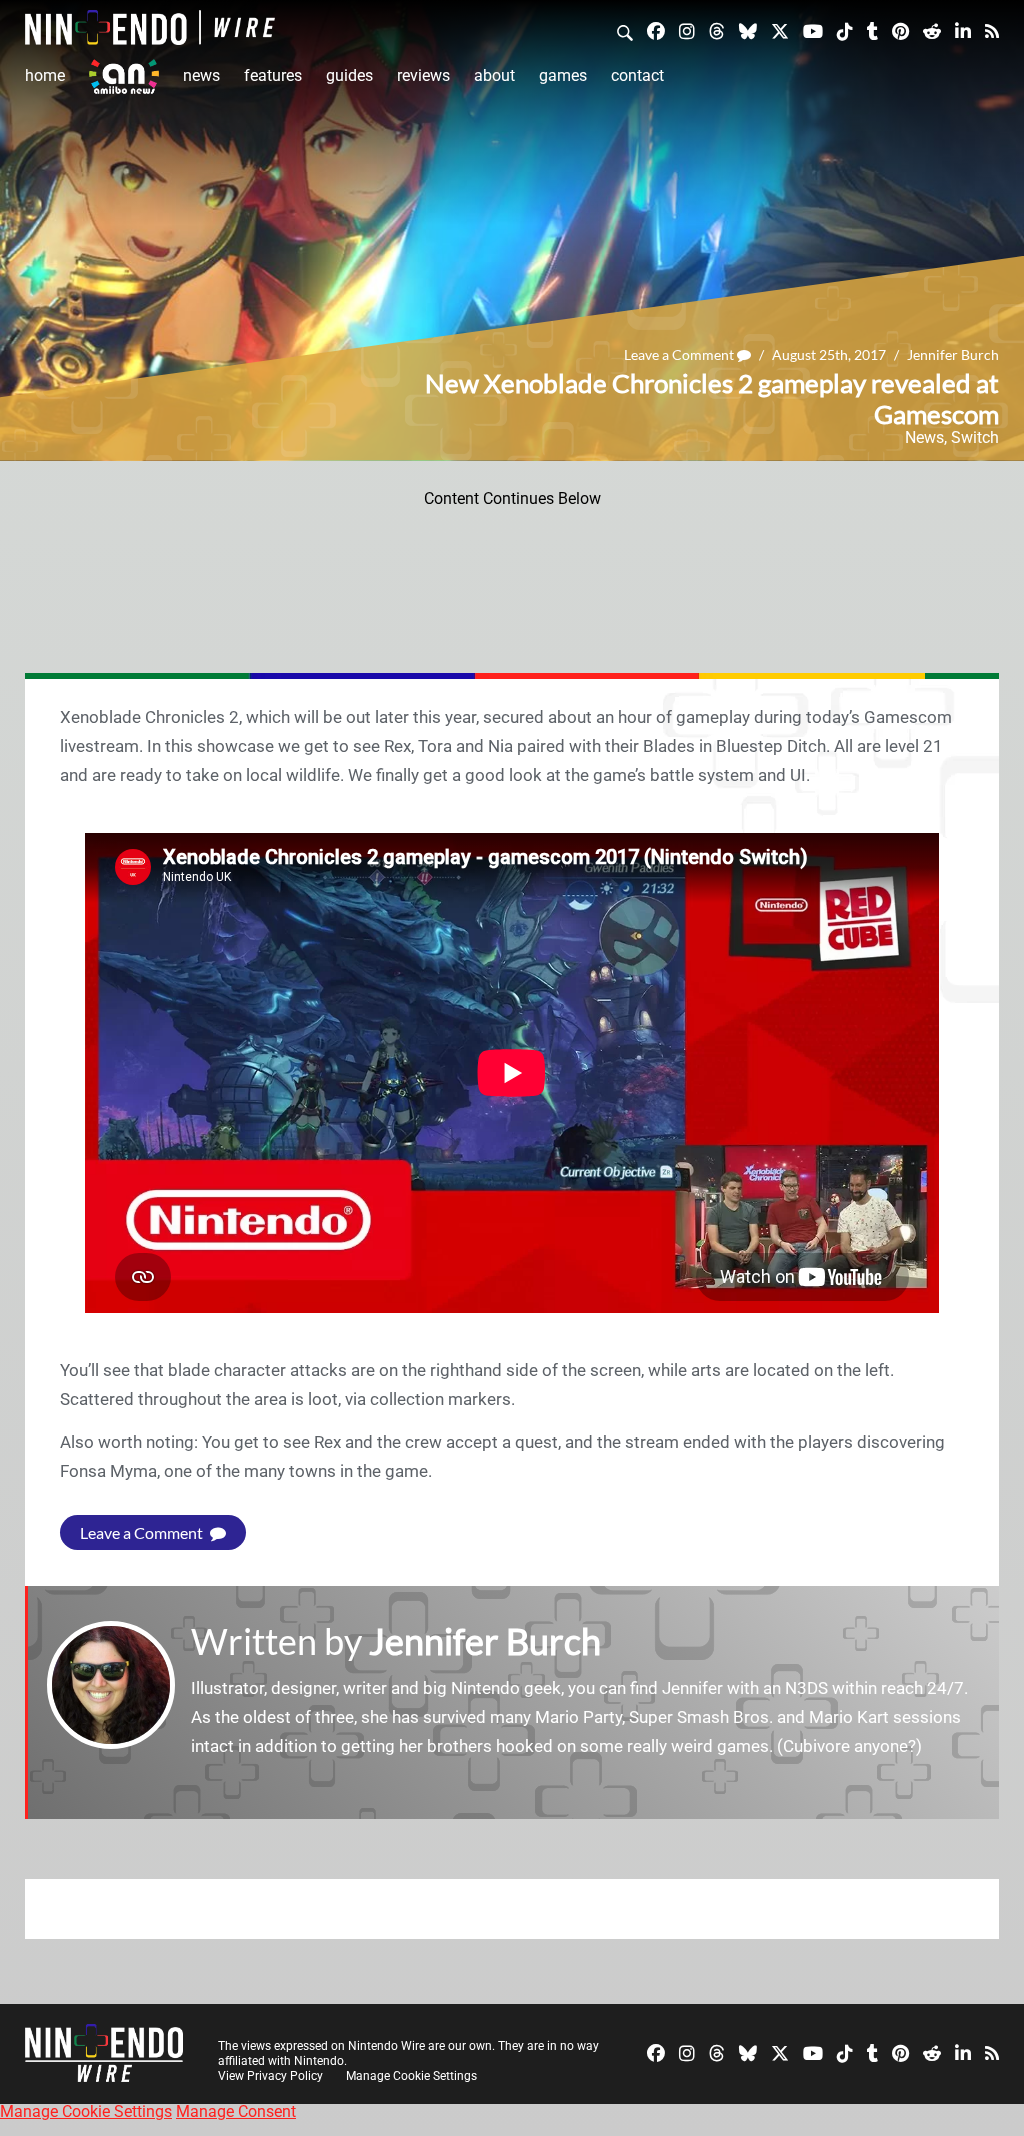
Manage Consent (236, 2111)
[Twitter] (780, 30)
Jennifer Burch (953, 354)
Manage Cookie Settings (411, 2076)
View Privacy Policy (270, 2076)
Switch (975, 437)
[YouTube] (813, 30)
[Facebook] (656, 30)
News (201, 75)
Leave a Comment (680, 354)
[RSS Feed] (992, 30)
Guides (349, 75)
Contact (637, 75)
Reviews (423, 75)
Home (45, 75)
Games (563, 75)
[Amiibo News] (124, 76)
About (494, 75)
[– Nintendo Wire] (150, 27)
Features (273, 75)
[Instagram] (687, 30)
